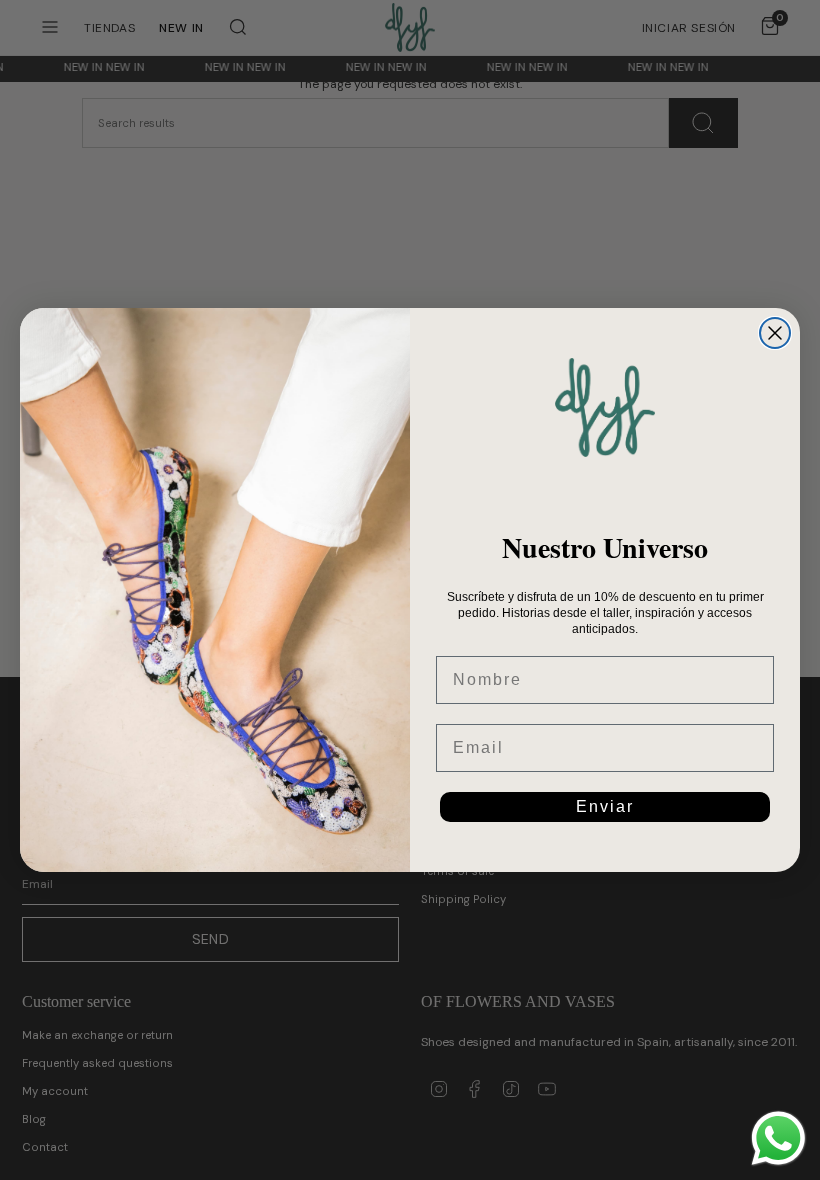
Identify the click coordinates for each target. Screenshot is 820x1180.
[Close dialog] (775, 333)
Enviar (605, 806)
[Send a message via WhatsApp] (778, 1138)
